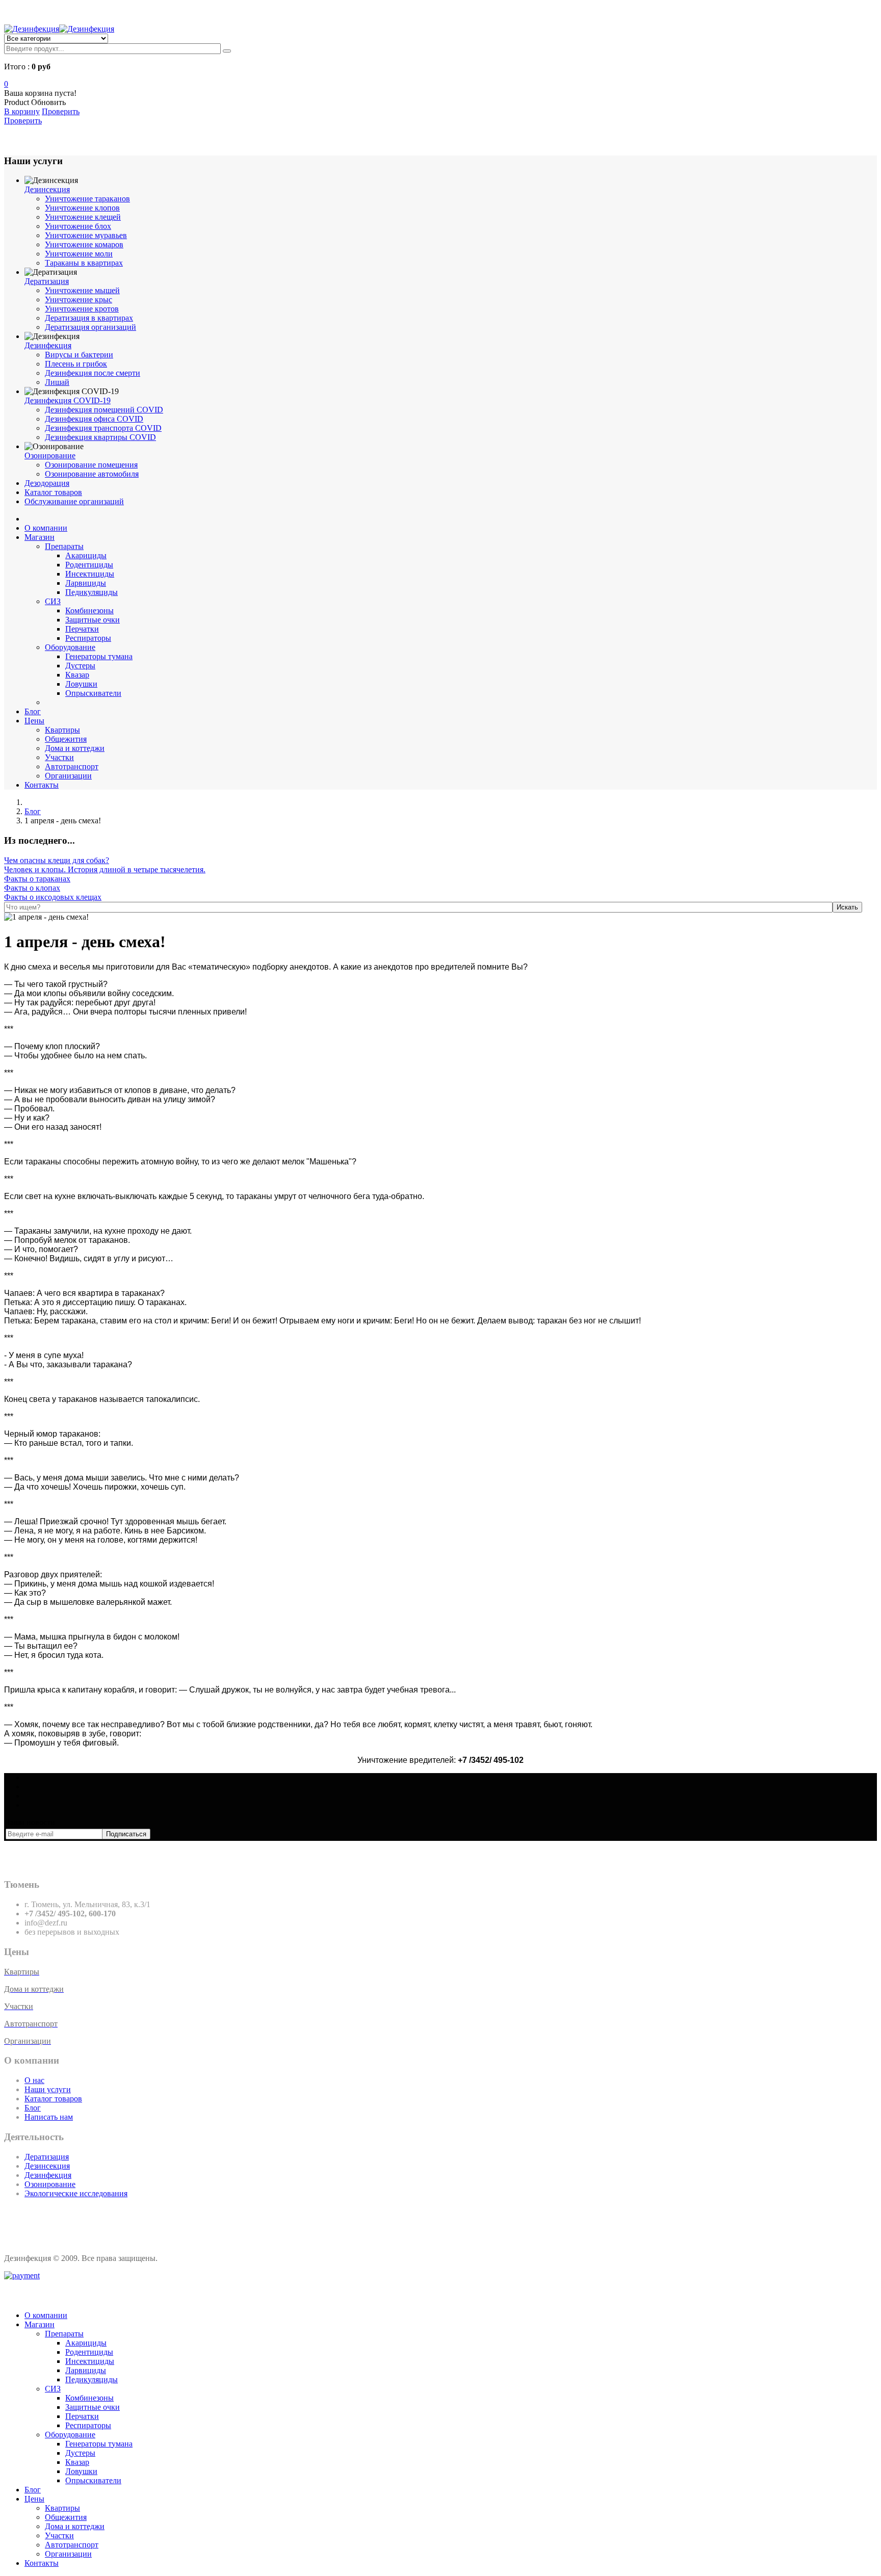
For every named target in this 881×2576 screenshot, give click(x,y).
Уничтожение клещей (83, 217)
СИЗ (53, 601)
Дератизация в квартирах (89, 318)
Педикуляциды (92, 592)
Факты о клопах (32, 888)
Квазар (77, 675)
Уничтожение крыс (79, 300)
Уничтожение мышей (82, 290)
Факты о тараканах (37, 879)
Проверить (23, 121)
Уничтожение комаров (84, 244)
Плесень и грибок (76, 364)
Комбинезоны (89, 610)
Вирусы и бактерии (79, 355)
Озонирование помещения (91, 465)
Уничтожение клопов (82, 208)
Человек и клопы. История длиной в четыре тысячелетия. (105, 869)
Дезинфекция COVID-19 (68, 400)
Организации (68, 776)
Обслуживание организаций (74, 501)
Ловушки (81, 684)
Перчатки (82, 629)
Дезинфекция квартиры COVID (100, 437)
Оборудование (70, 647)
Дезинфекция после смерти (93, 373)
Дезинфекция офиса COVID (94, 419)
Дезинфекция (48, 345)
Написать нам (49, 2117)
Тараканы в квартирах (84, 263)
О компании (46, 528)
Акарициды (86, 555)
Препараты (64, 546)
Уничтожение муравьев (86, 235)
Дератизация (47, 281)
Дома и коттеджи (75, 748)
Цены (34, 721)
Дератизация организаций (90, 327)
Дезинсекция (47, 189)
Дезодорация (47, 483)
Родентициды (89, 565)
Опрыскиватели (93, 693)
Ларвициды (86, 583)
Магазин (40, 537)
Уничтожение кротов (82, 309)
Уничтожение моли (79, 254)
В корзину (22, 111)
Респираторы (88, 638)
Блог (33, 711)
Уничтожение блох (78, 226)
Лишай (57, 382)
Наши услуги (48, 2089)
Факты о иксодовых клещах (53, 897)
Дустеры (80, 666)
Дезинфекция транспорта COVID (103, 428)
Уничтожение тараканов (87, 199)
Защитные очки (93, 620)
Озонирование (50, 456)
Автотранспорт (72, 766)
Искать (847, 907)
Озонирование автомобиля (92, 474)
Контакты (42, 785)
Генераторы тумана (99, 656)
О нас (34, 2080)
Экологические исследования (76, 2193)
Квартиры (62, 730)
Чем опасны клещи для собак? (57, 860)
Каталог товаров (53, 492)
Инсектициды (90, 574)
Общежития (66, 739)
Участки (59, 757)
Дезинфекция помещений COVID (104, 410)
